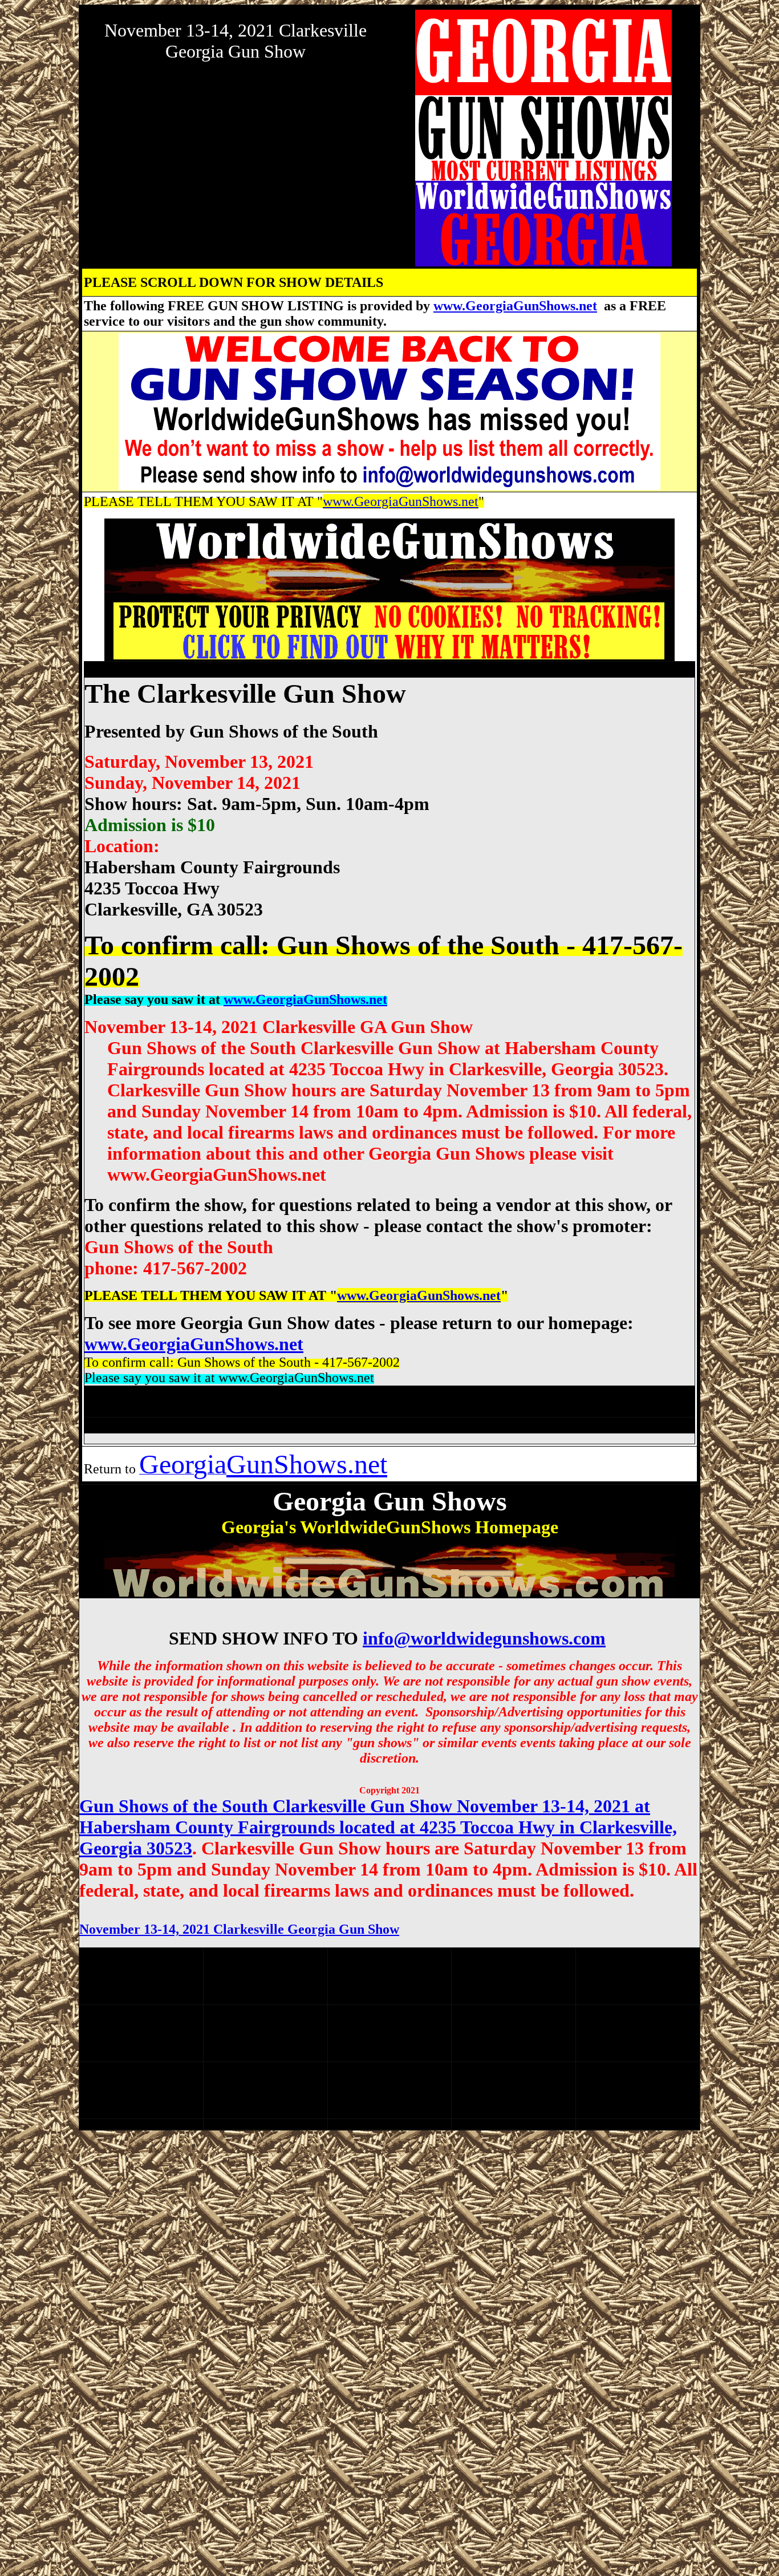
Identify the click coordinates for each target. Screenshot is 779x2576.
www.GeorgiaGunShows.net (515, 306)
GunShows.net (307, 1464)
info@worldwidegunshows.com (484, 1638)
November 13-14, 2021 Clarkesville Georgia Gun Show (239, 1929)
